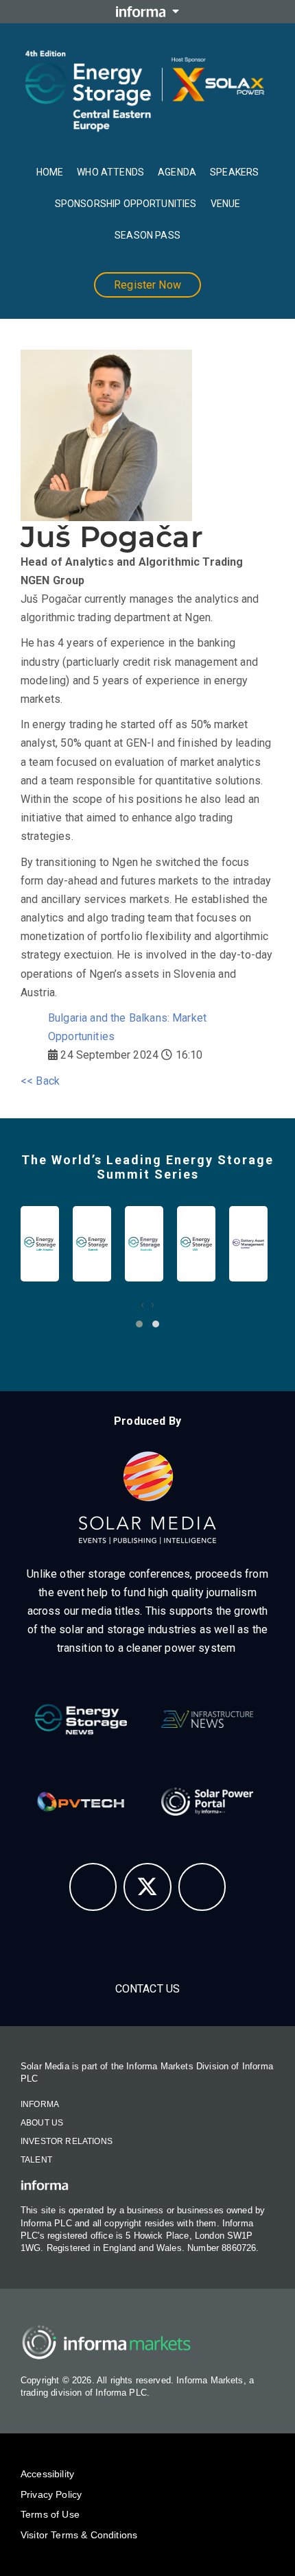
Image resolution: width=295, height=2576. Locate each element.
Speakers (234, 172)
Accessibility (47, 2474)
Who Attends (110, 172)
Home (50, 172)
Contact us (148, 1989)
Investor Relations (67, 2141)
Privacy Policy (51, 2494)
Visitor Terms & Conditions (79, 2535)
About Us (42, 2123)
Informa (40, 2104)
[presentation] (142, 1304)
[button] (139, 1324)
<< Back (40, 1081)
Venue (226, 204)
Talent (36, 2160)
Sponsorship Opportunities (126, 204)
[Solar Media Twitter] (147, 1887)
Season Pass (147, 235)
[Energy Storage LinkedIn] (202, 1887)
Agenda (177, 172)
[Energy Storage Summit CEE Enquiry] (93, 1887)
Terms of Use (50, 2514)
